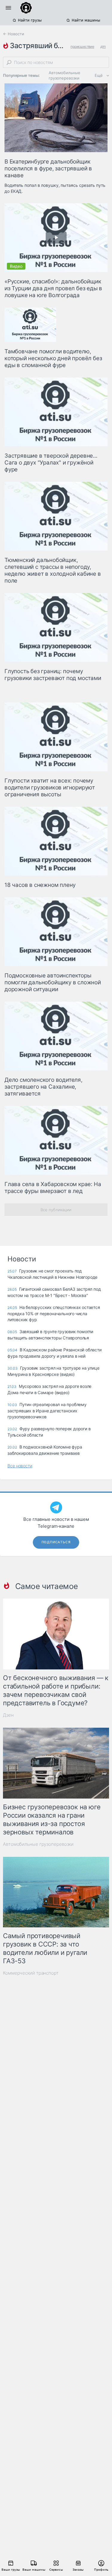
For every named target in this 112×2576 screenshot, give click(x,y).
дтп (103, 46)
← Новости (14, 34)
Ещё (99, 75)
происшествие (82, 46)
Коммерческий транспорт (31, 1973)
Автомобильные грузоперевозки (65, 75)
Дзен (8, 1715)
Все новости (20, 1466)
